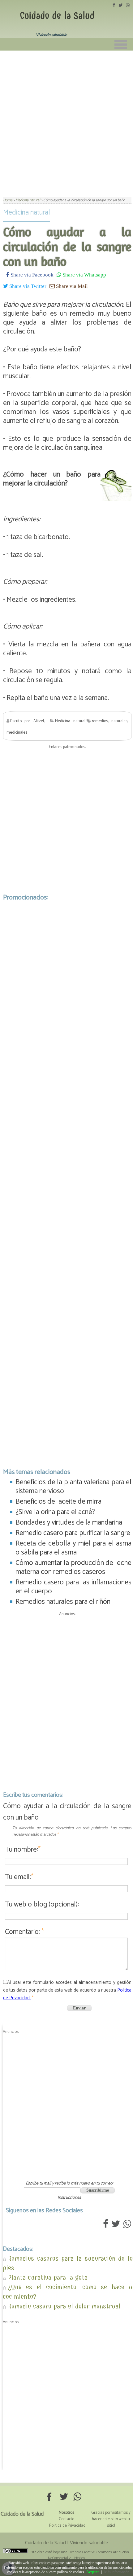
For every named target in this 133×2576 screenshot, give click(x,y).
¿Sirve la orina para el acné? (55, 1512)
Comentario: (24, 1932)
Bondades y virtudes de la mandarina (69, 1523)
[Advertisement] (66, 120)
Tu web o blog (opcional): (42, 1904)
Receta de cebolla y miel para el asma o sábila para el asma (73, 1548)
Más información (117, 2572)
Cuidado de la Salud (57, 16)
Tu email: (19, 1877)
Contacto (66, 2519)
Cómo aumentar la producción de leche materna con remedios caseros (73, 1567)
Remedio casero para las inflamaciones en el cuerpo (73, 1587)
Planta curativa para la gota (48, 2277)
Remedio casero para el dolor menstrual (64, 2306)
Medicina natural (27, 213)
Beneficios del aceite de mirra (58, 1502)
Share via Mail (71, 286)
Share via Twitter (27, 286)
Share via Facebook (31, 274)
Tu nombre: (23, 1850)
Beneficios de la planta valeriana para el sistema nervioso (73, 1487)
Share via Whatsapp (84, 274)
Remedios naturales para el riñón (63, 1602)
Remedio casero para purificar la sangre (73, 1533)
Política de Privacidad (67, 2526)
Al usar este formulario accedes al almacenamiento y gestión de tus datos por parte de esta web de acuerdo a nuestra (67, 1990)
